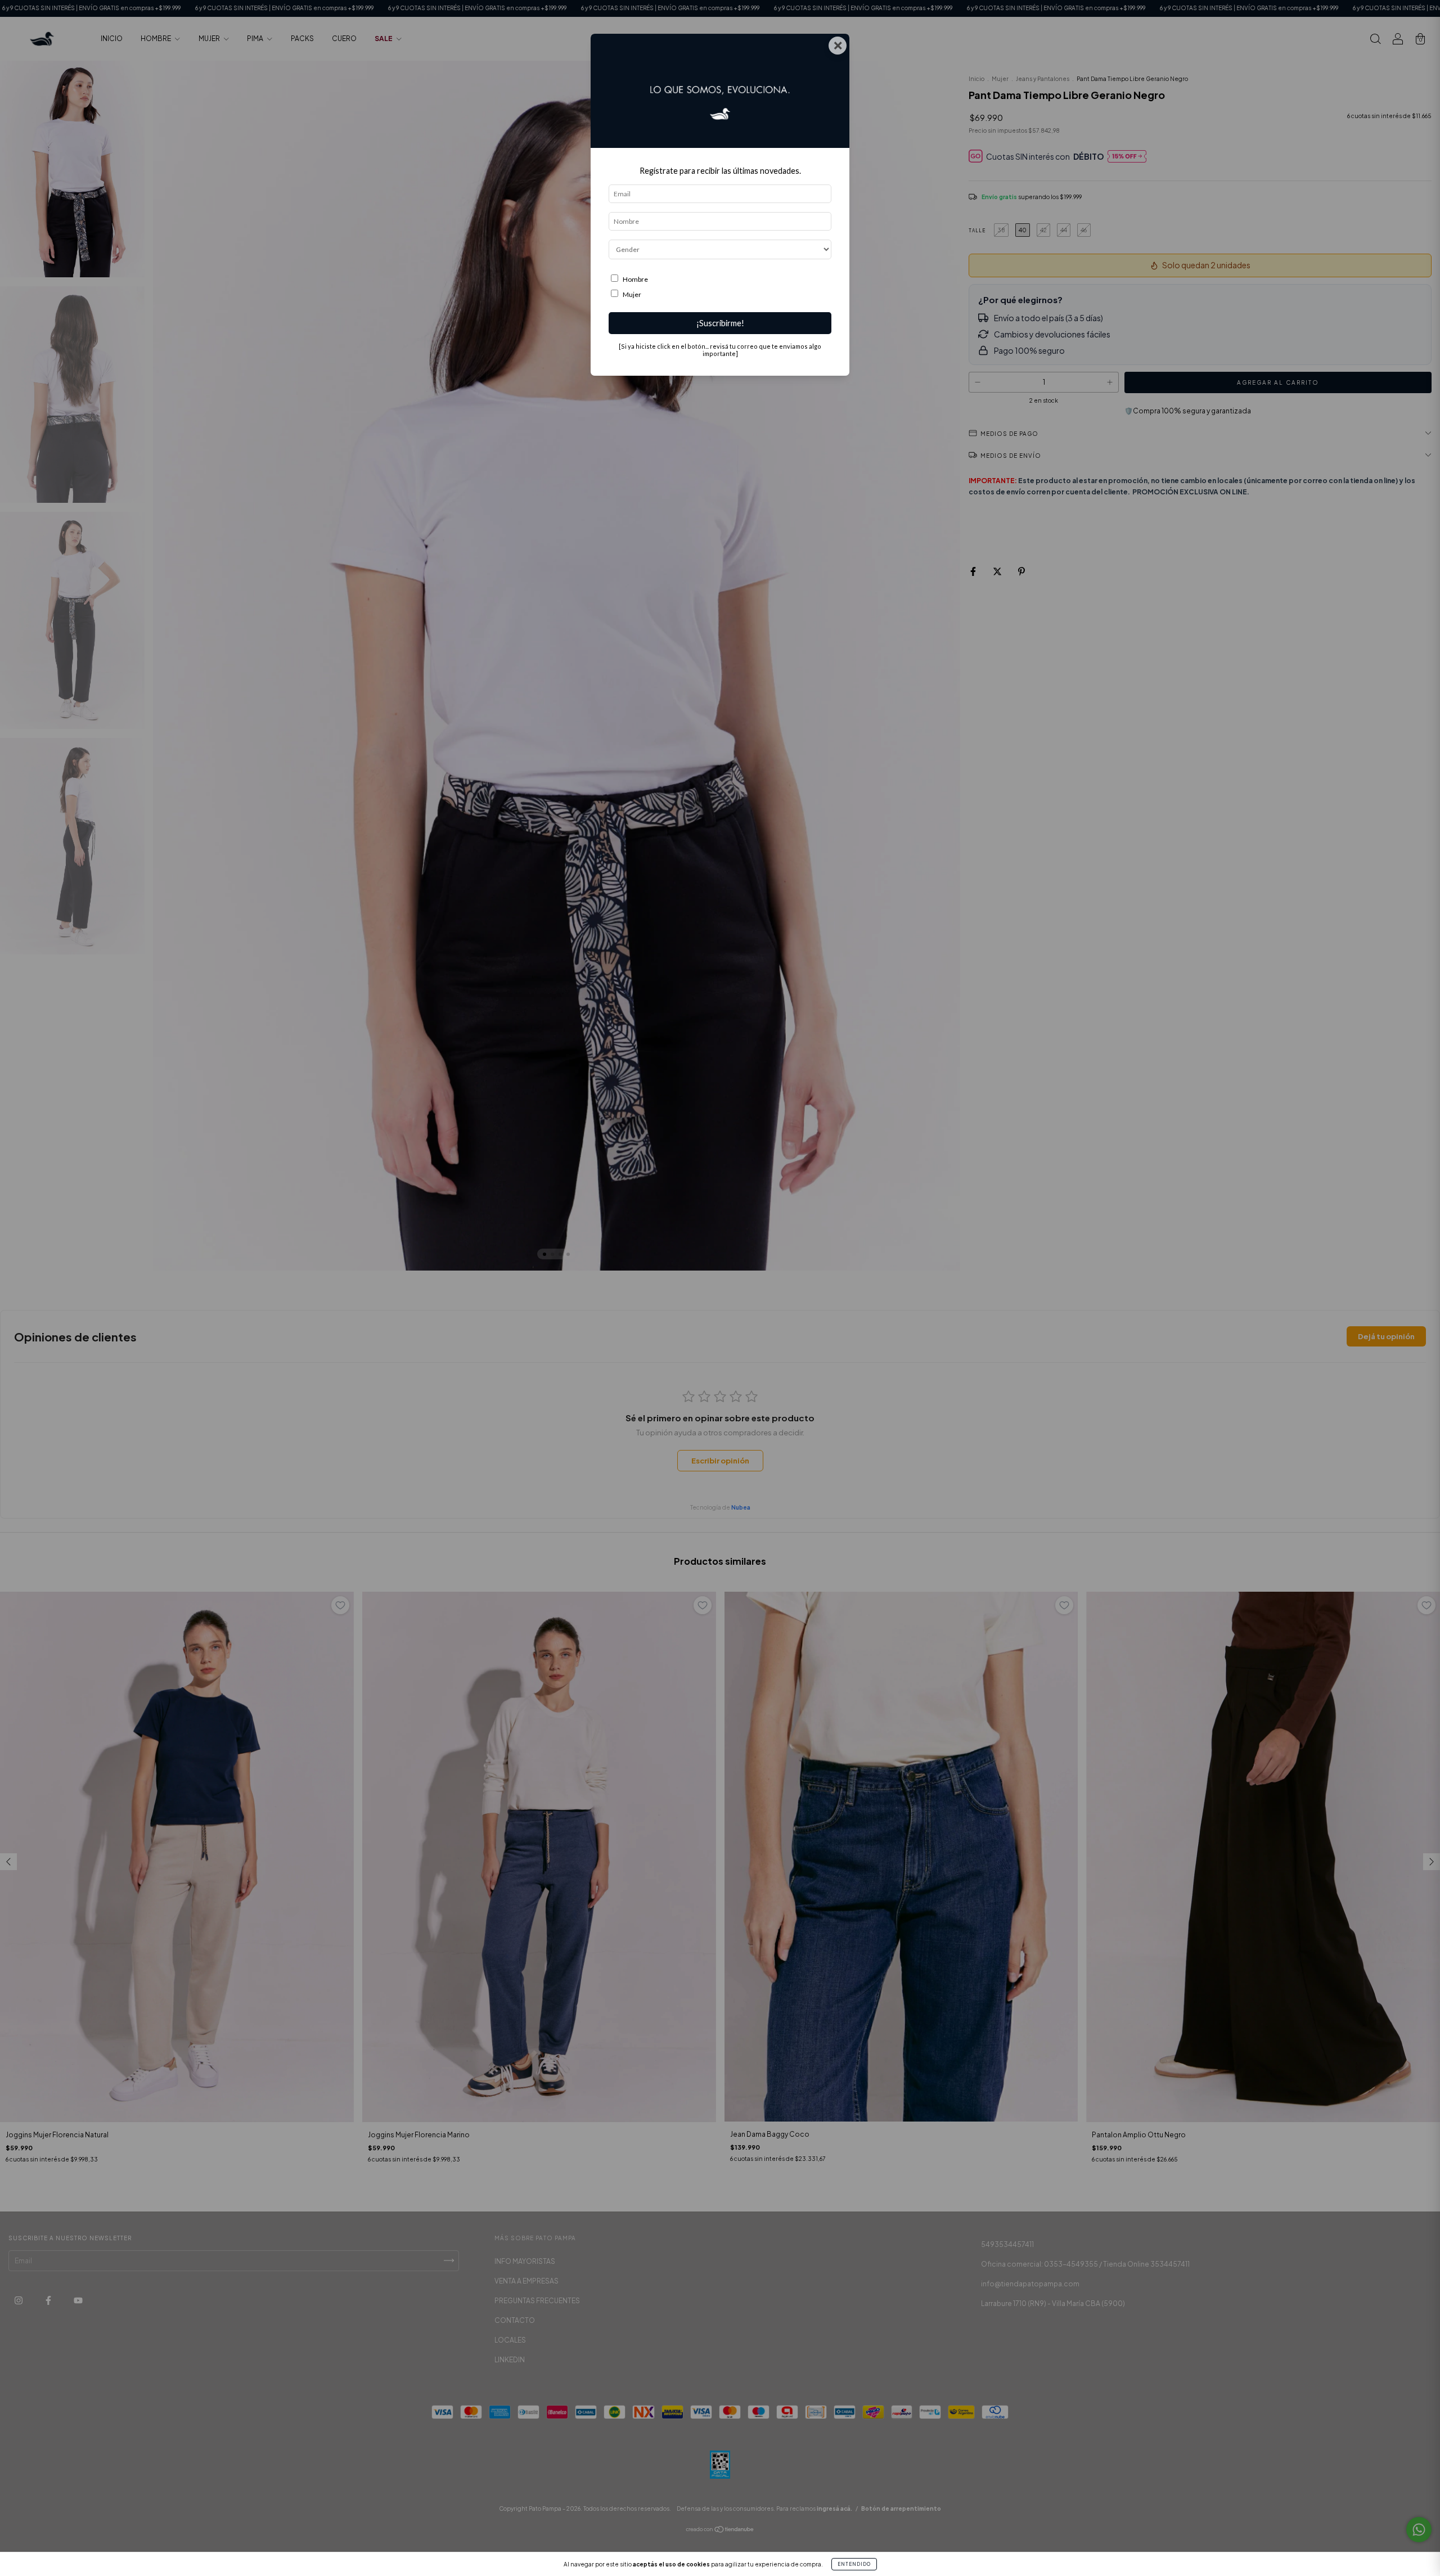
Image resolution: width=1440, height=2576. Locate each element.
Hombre (635, 279)
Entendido (854, 2564)
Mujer (632, 294)
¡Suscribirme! (720, 323)
